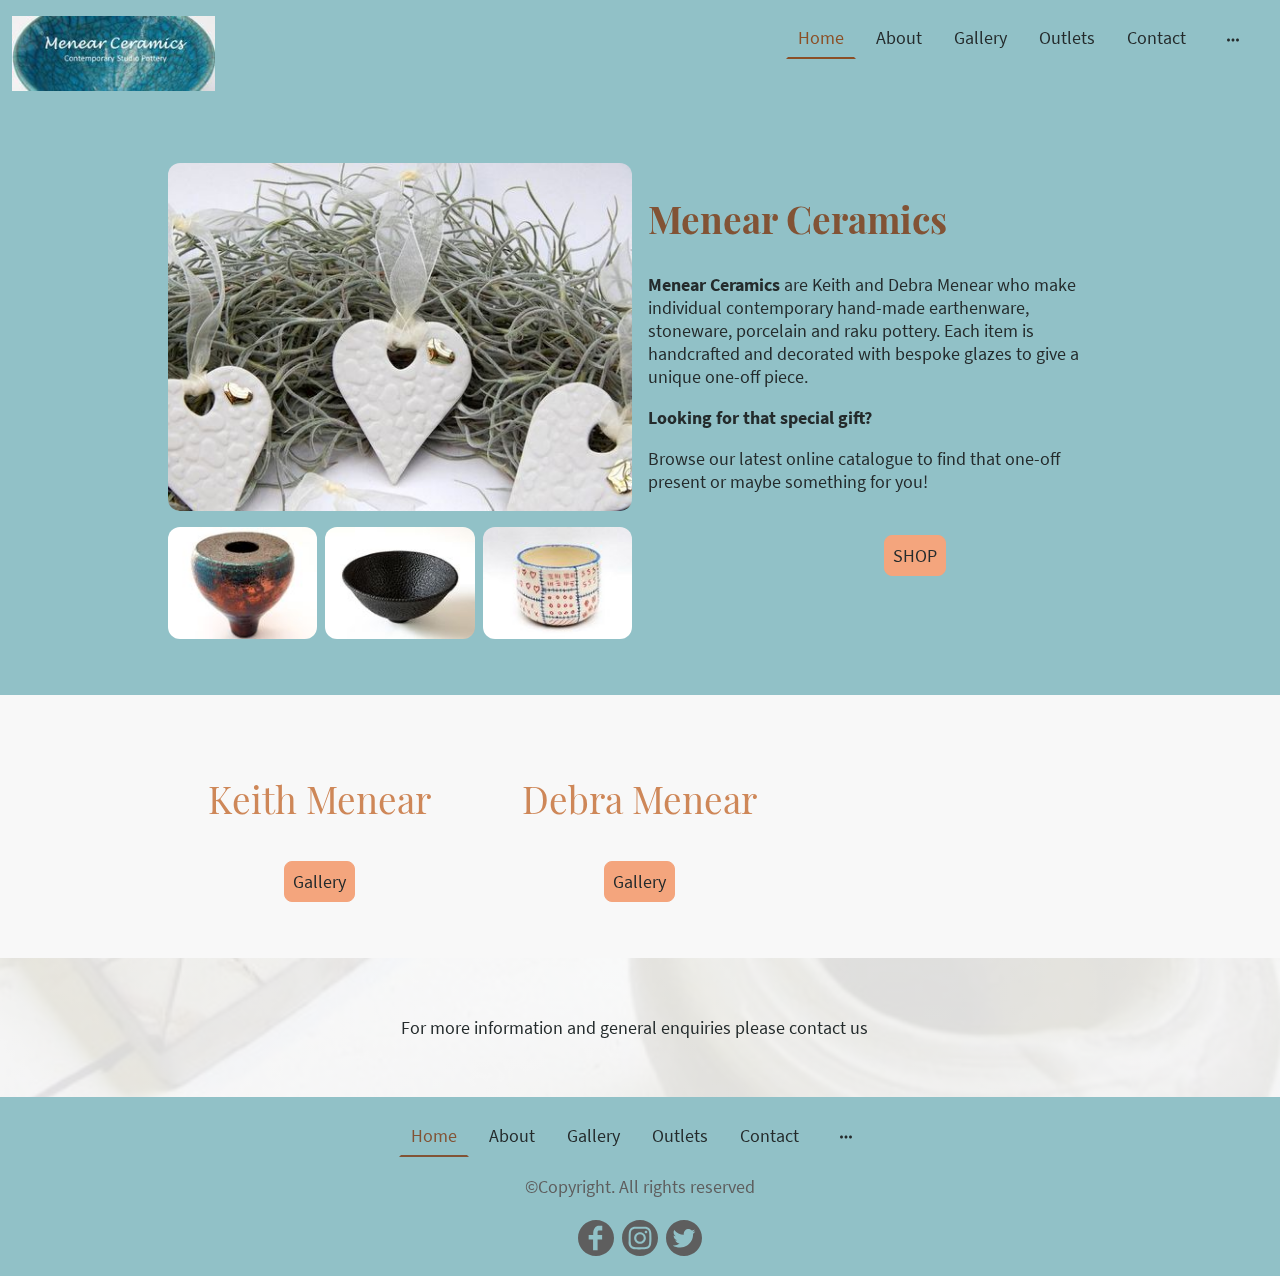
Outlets (1067, 37)
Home (821, 37)
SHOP (915, 555)
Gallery (980, 37)
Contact (1156, 37)
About (899, 37)
